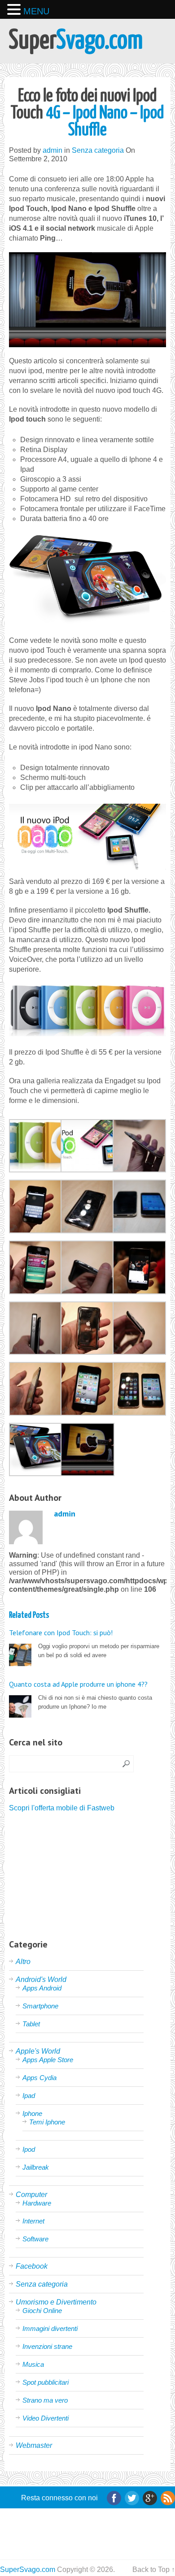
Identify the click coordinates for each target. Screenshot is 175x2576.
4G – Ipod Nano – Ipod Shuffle (87, 114)
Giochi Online (42, 2311)
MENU (36, 11)
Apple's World (38, 2051)
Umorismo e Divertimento (56, 2302)
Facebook (32, 2266)
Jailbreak (36, 2167)
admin (52, 150)
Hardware (37, 2203)
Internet (33, 2221)
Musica (33, 2364)
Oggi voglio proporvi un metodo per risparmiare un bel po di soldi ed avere (84, 1643)
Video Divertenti (46, 2418)
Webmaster (34, 2445)
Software (35, 2239)
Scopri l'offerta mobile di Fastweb (62, 1808)
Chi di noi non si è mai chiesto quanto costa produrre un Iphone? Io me (81, 1695)
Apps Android (42, 1988)
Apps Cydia (39, 2078)
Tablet (31, 2024)
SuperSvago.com (28, 2570)
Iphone (32, 2113)
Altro (23, 1962)
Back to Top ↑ (154, 2570)
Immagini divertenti (50, 2328)
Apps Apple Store (48, 2060)
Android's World (41, 1979)
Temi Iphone (47, 2122)
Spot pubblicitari (46, 2382)
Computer (31, 2195)
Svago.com (76, 41)
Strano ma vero (45, 2400)
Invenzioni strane (47, 2346)
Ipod (29, 2149)
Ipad (29, 2096)
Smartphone (40, 2006)
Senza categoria (98, 150)
